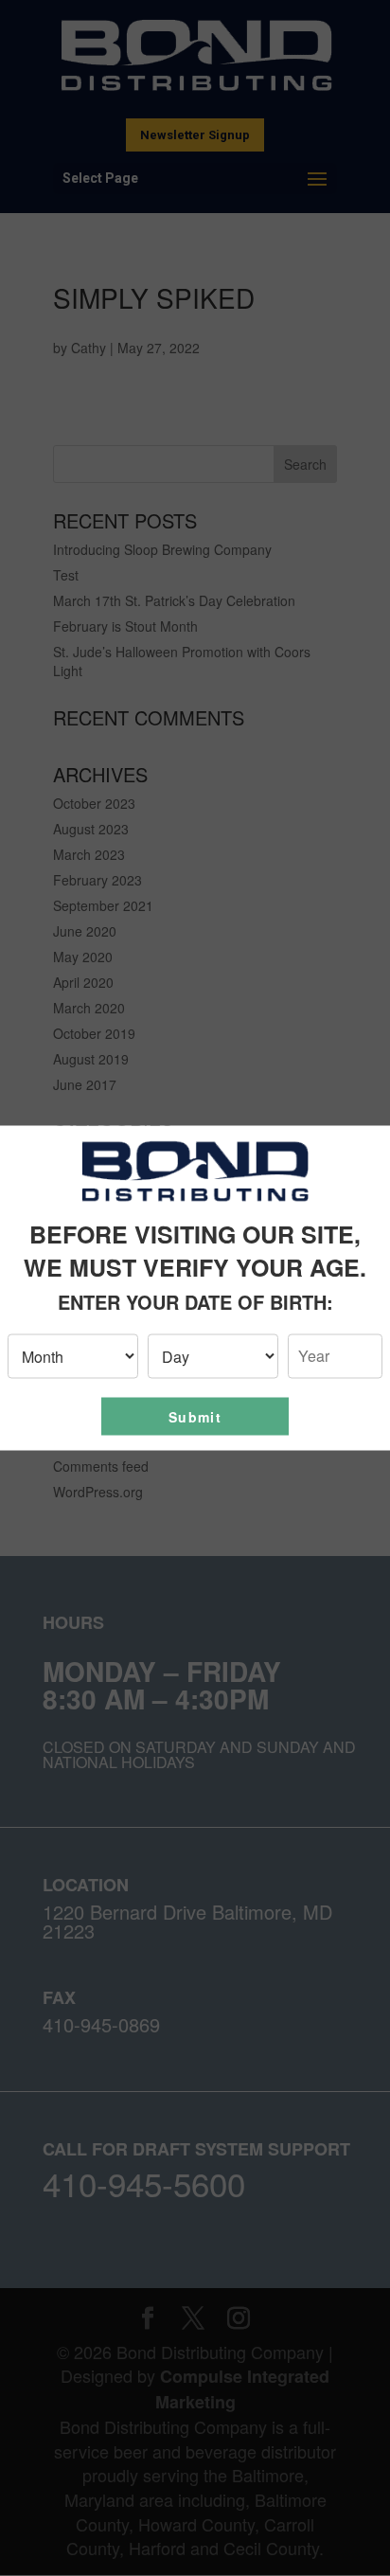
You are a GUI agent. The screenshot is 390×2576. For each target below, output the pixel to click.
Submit (195, 1416)
